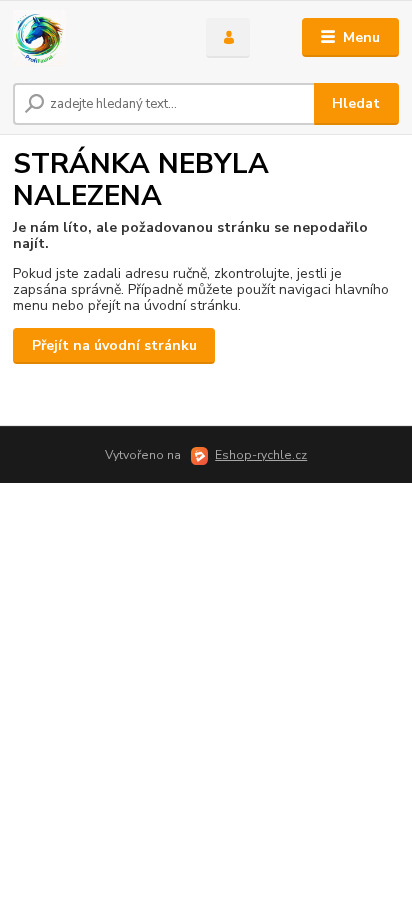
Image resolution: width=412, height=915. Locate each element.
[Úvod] (93, 38)
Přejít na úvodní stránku (114, 345)
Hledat (356, 103)
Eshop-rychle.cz (261, 455)
